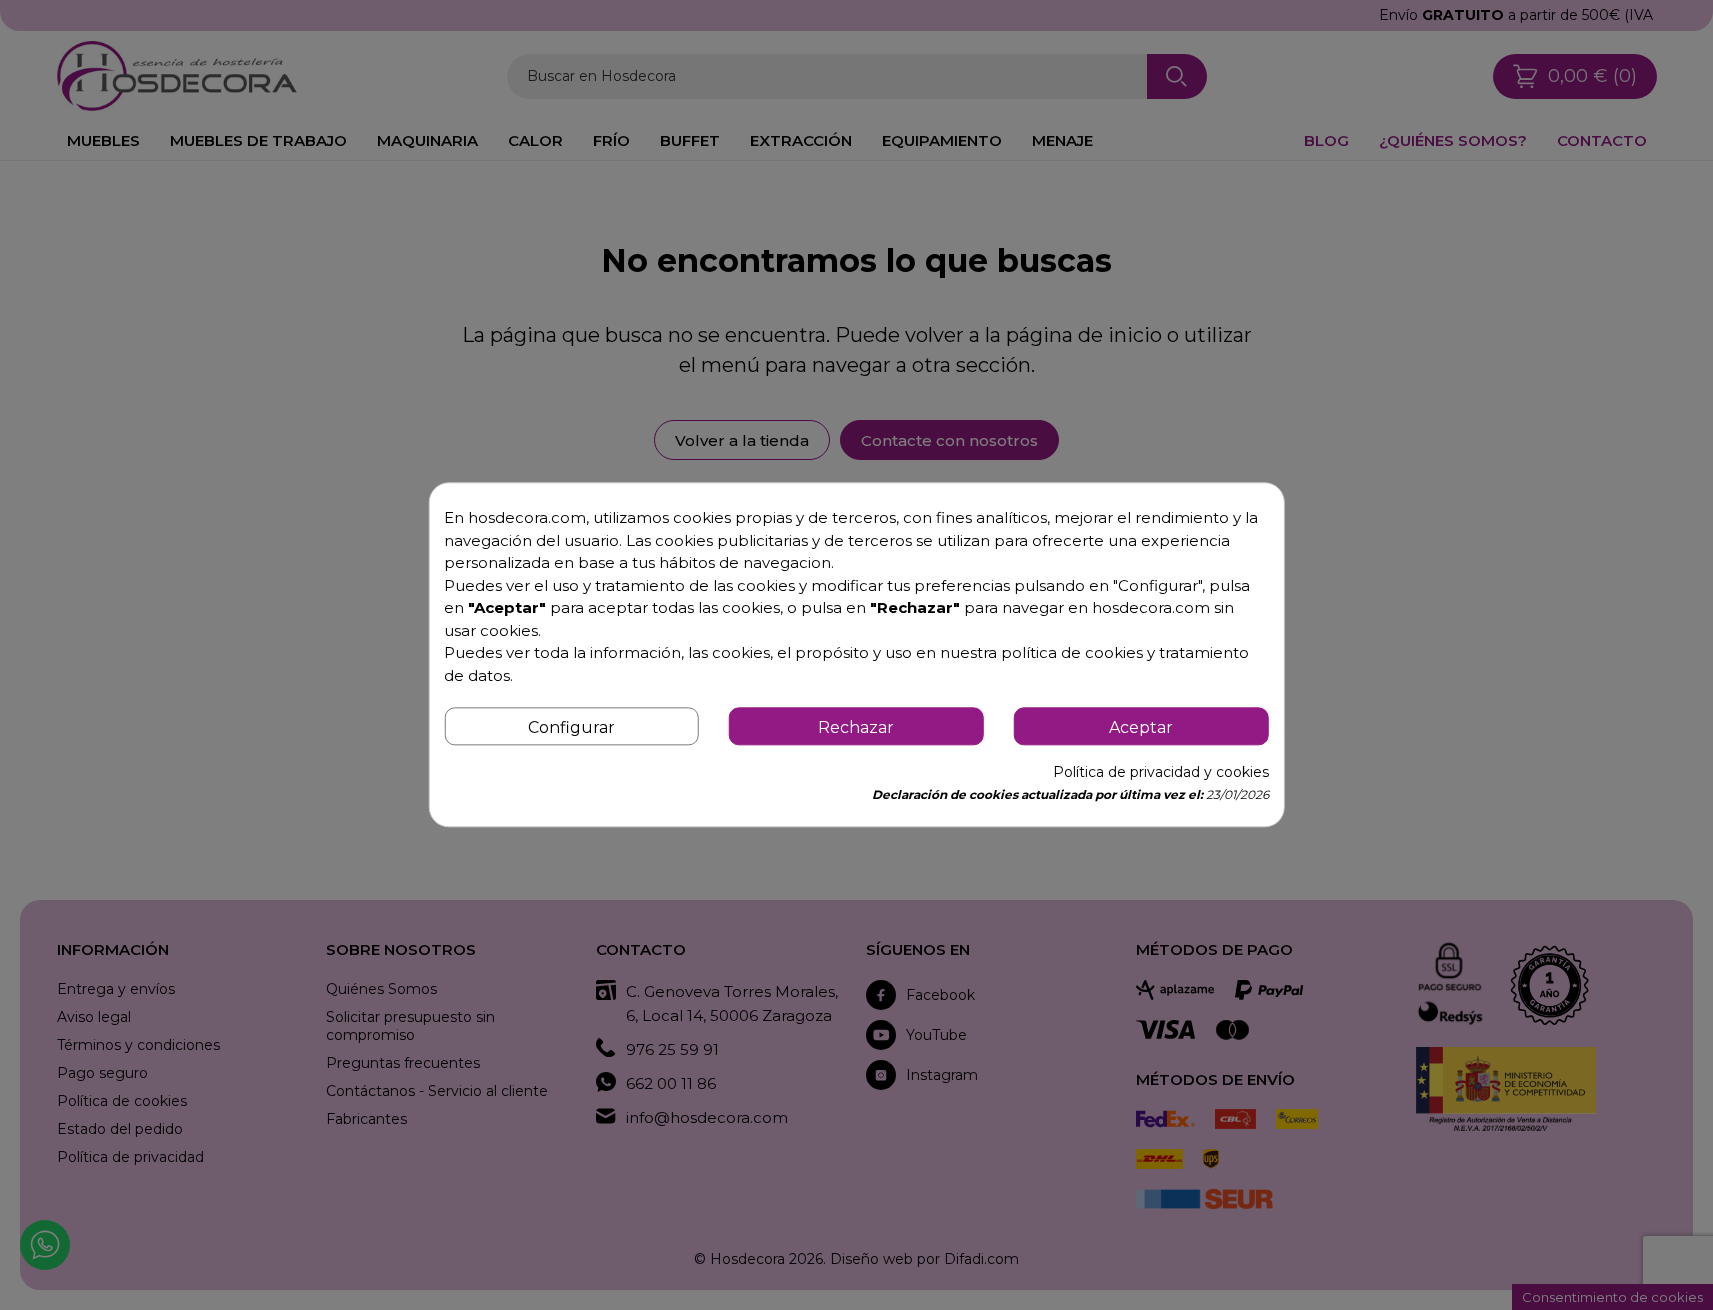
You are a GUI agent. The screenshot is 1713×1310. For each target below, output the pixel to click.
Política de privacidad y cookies (1161, 773)
